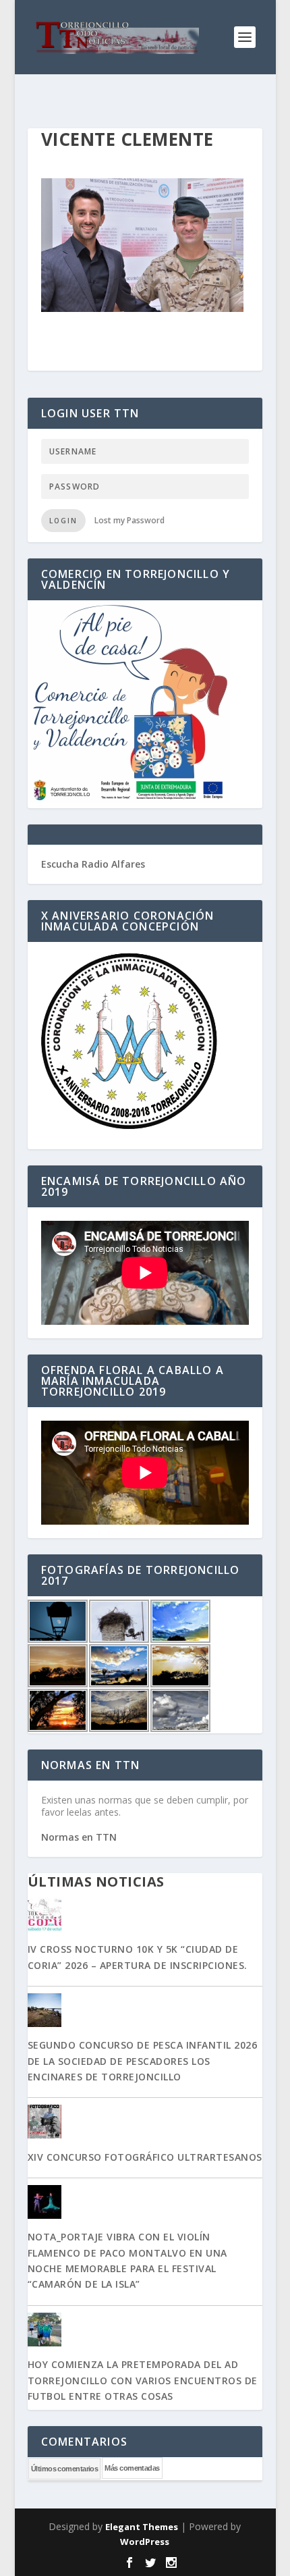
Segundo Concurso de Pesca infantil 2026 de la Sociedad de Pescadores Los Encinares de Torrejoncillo (143, 2061)
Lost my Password (129, 520)
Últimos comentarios (65, 2469)
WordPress (145, 2542)
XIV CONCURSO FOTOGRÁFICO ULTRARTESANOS (145, 2157)
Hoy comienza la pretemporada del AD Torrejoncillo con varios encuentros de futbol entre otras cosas (143, 2380)
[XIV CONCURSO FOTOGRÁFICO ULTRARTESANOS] (145, 2123)
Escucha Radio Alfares (93, 864)
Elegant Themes (142, 2527)
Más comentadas (132, 2468)
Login (63, 521)
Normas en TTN (79, 1837)
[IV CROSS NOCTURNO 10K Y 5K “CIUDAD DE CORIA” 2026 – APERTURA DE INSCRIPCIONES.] (145, 1916)
